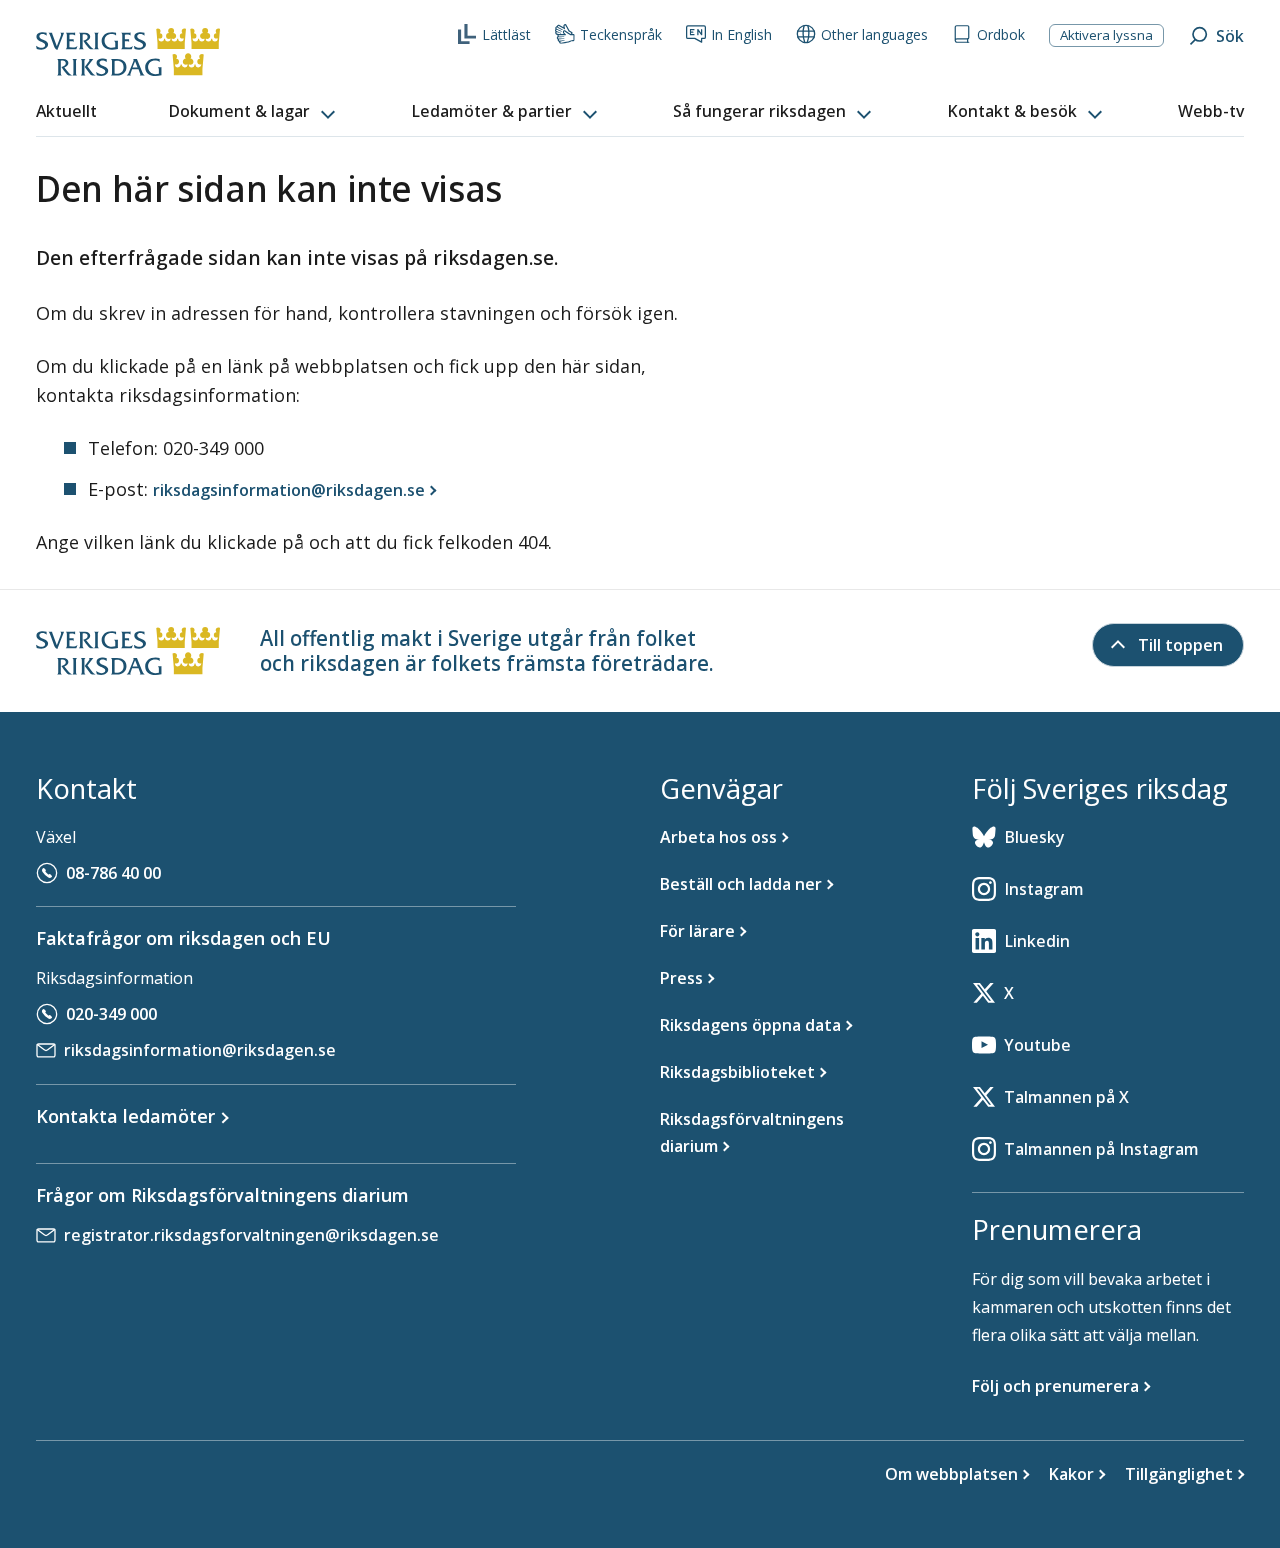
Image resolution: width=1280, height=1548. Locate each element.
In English (741, 34)
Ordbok (1001, 34)
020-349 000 (111, 1014)
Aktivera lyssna (1106, 35)
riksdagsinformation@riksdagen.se (200, 1050)
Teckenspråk (621, 34)
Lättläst (506, 34)
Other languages (874, 34)
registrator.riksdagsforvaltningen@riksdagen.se (251, 1235)
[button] (254, 112)
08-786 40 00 (113, 873)
